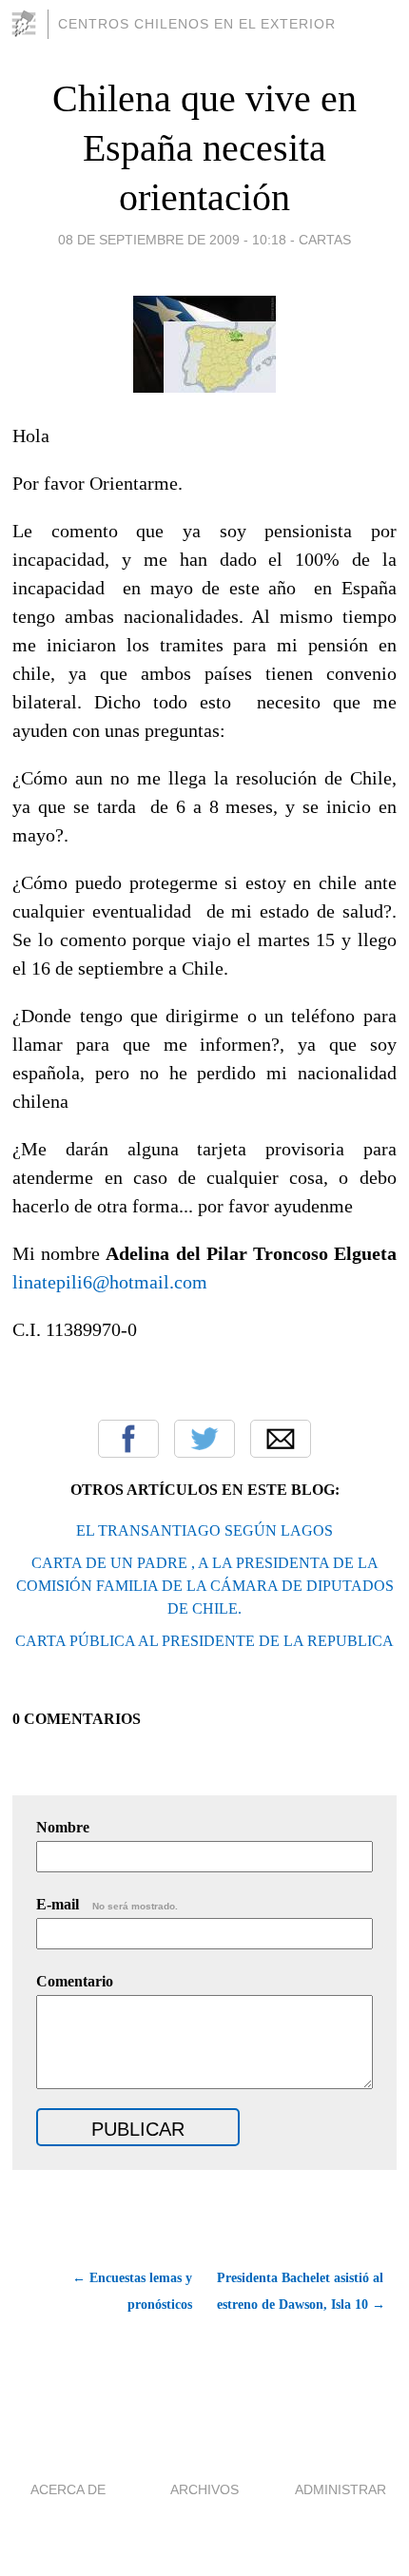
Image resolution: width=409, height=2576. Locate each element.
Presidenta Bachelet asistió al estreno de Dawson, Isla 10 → (301, 2291)
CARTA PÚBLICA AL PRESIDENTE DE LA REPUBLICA (204, 1641)
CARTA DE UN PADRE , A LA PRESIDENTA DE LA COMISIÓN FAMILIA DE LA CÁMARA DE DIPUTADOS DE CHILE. (205, 1586)
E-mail (107, 1904)
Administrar (341, 2489)
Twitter (204, 1439)
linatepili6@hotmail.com (110, 1282)
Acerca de (68, 2489)
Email (281, 1439)
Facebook (128, 1439)
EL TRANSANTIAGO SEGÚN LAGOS (204, 1530)
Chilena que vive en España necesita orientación (204, 148)
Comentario (75, 1981)
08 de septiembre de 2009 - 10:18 (172, 240)
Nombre (63, 1827)
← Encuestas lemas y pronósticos (132, 2291)
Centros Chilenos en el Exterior (197, 24)
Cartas (325, 240)
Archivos (204, 2489)
